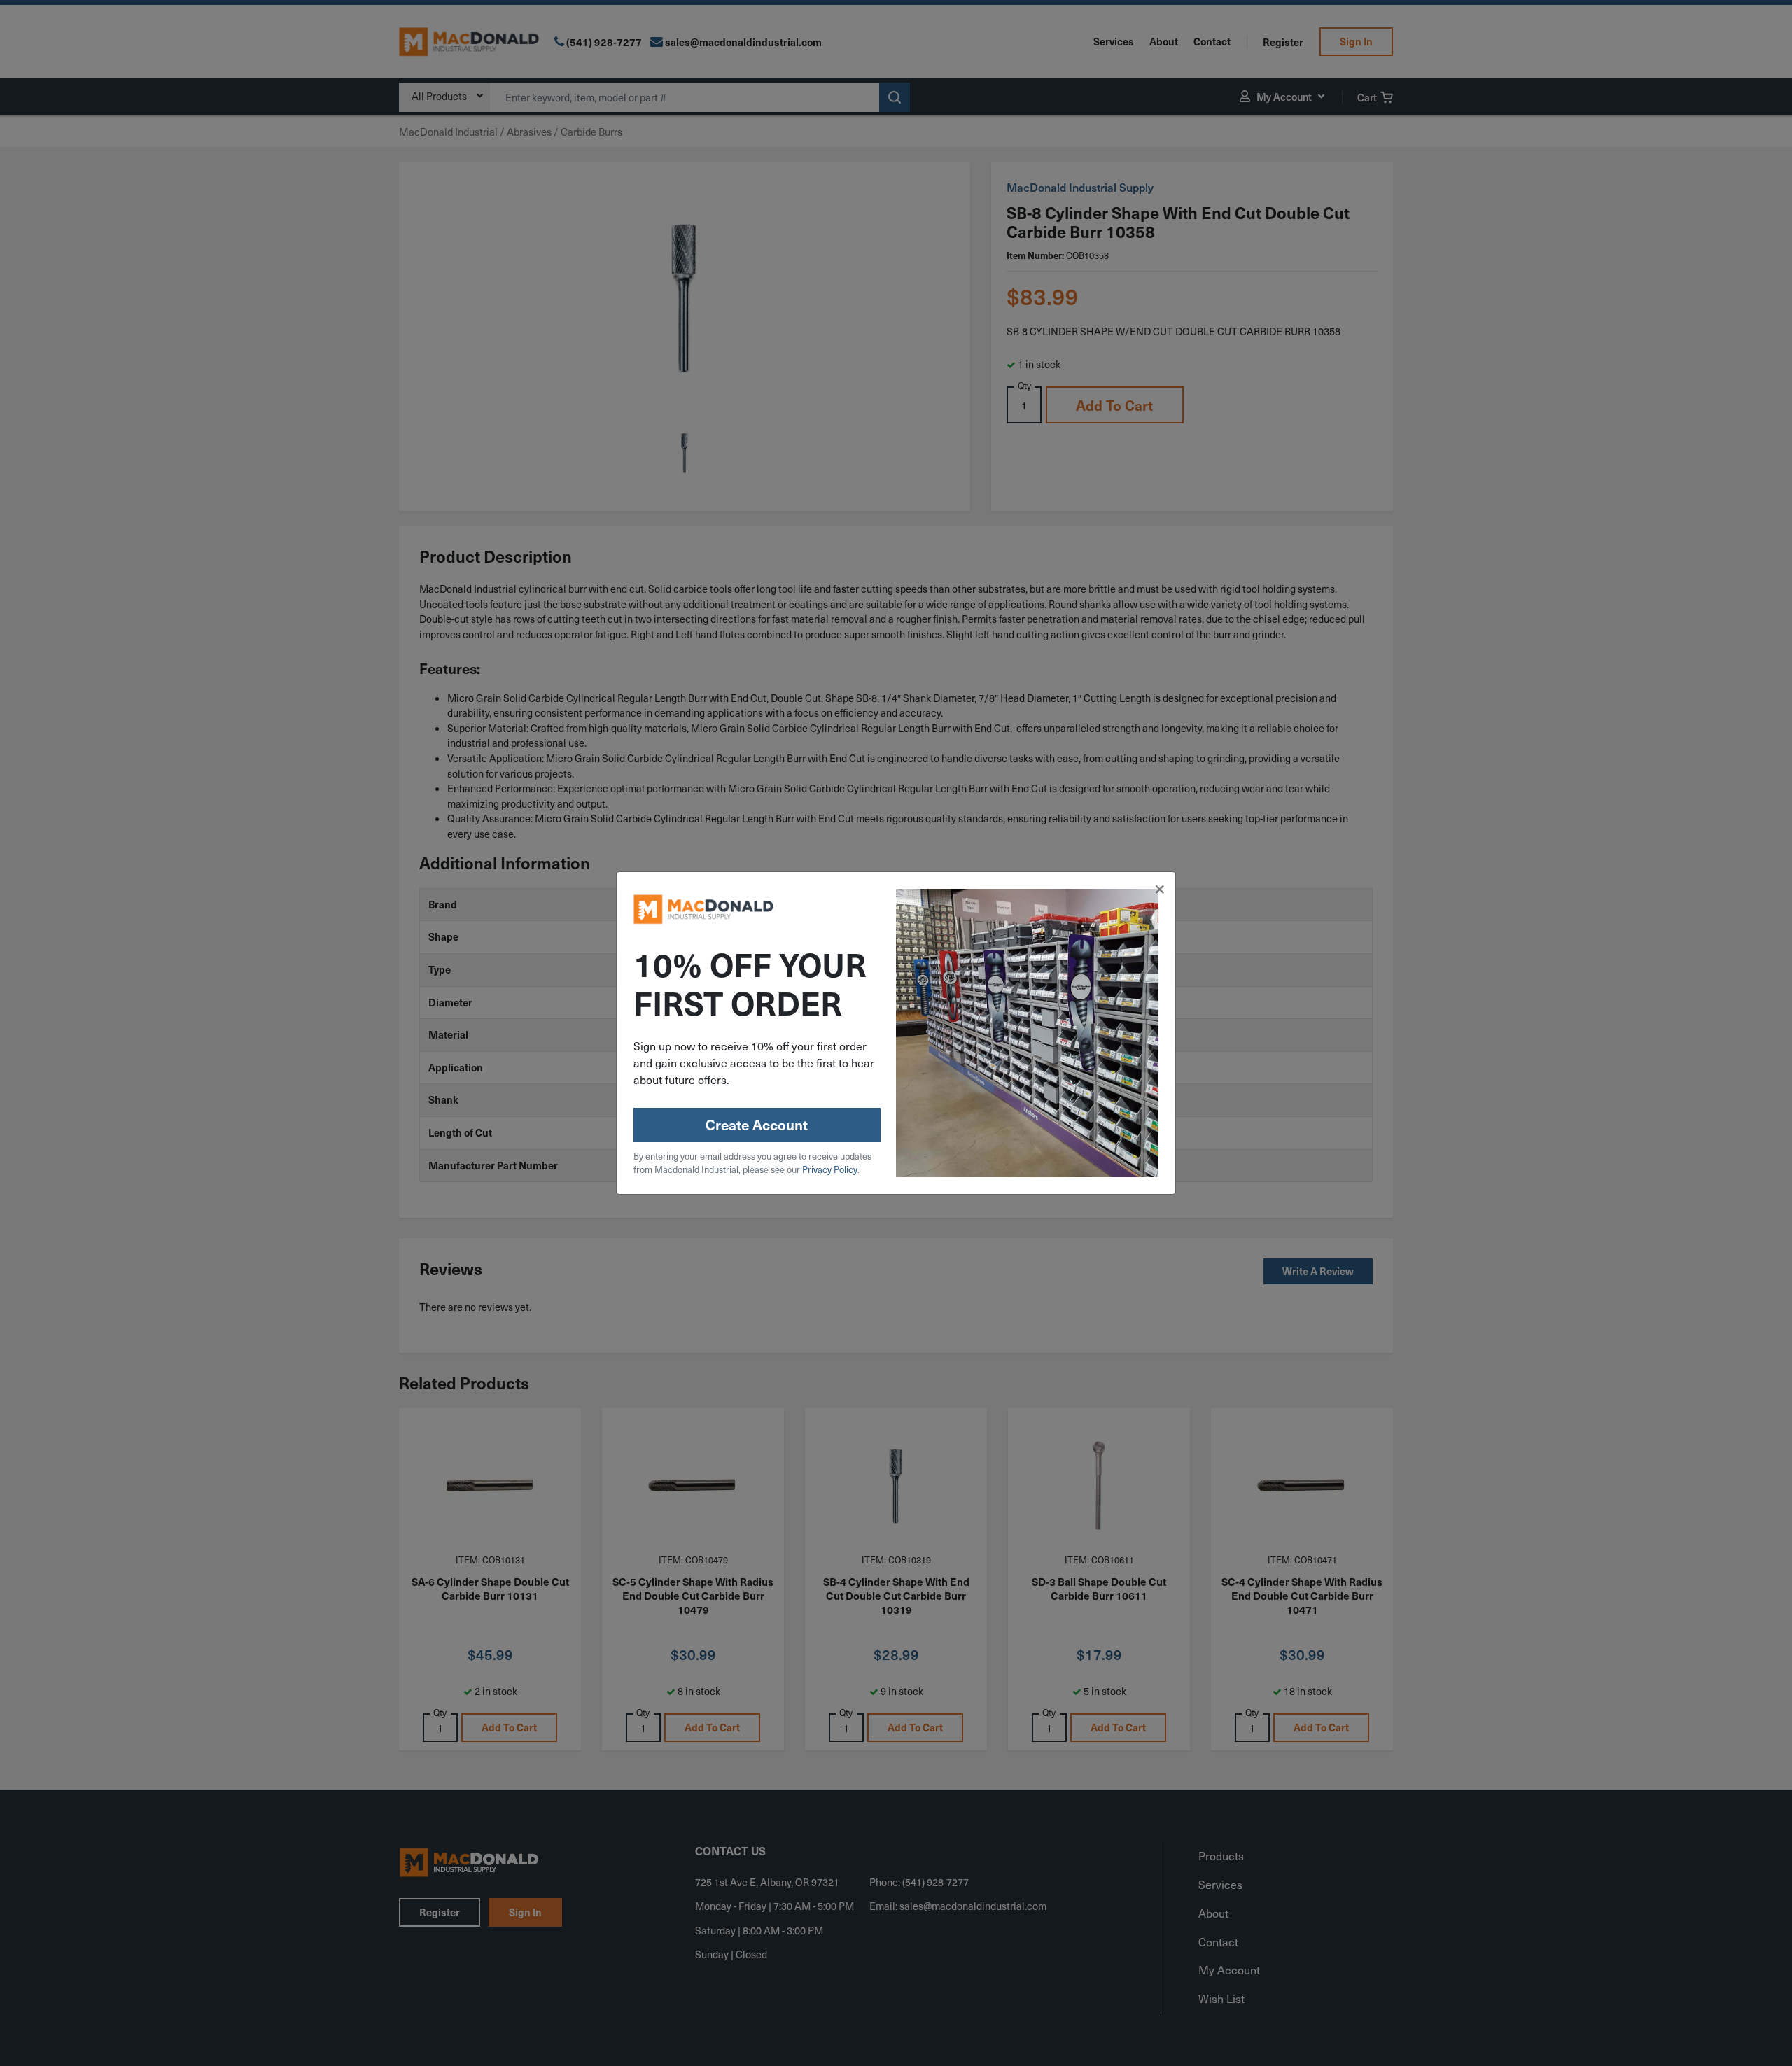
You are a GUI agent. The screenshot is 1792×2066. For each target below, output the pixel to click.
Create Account (757, 1125)
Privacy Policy (830, 1169)
